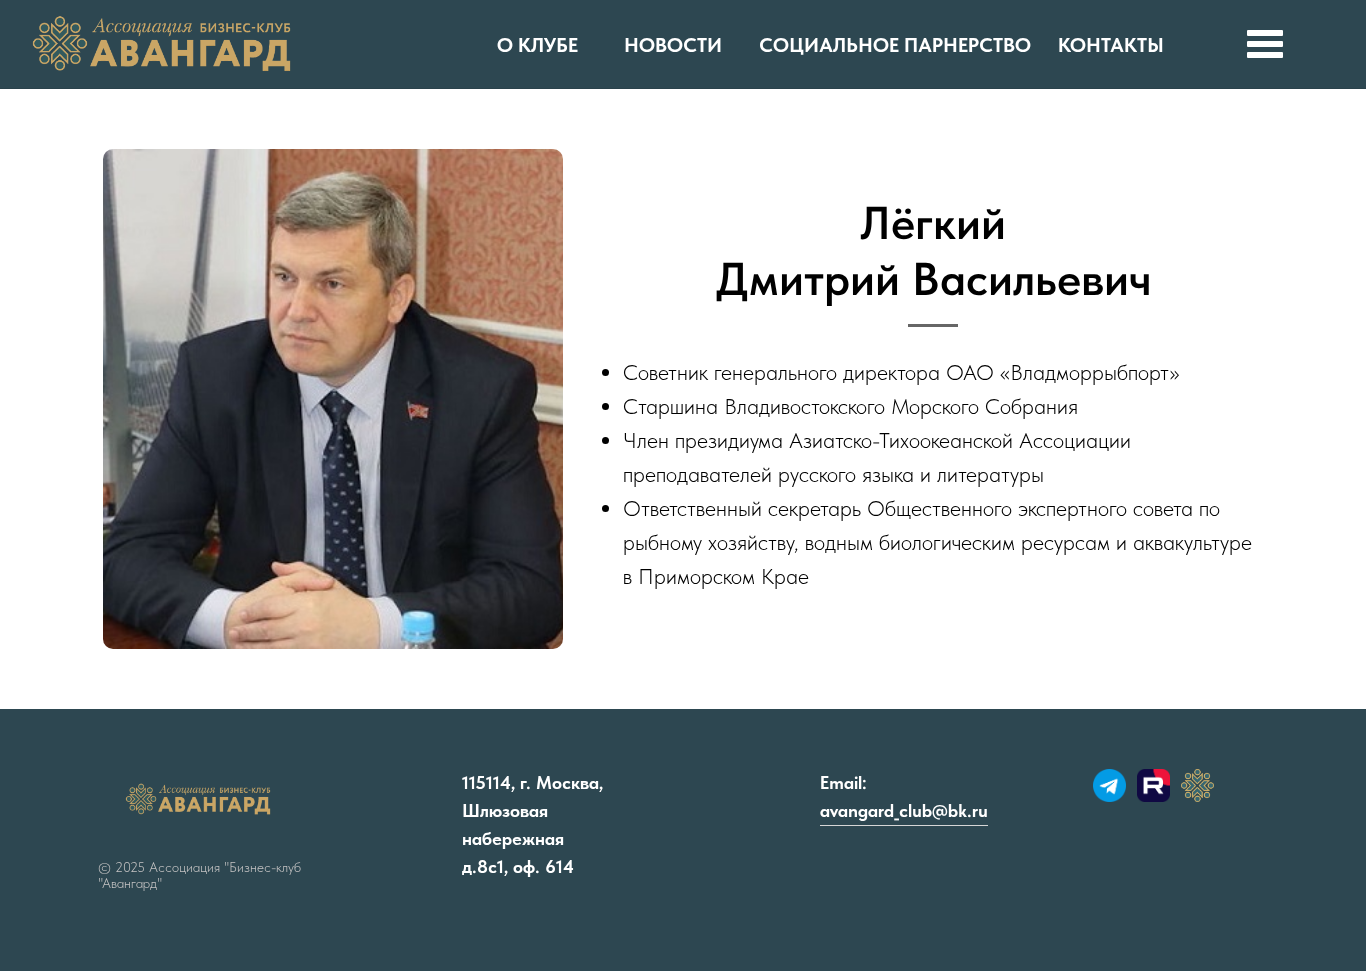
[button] (1265, 44)
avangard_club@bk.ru (904, 810)
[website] (1109, 796)
